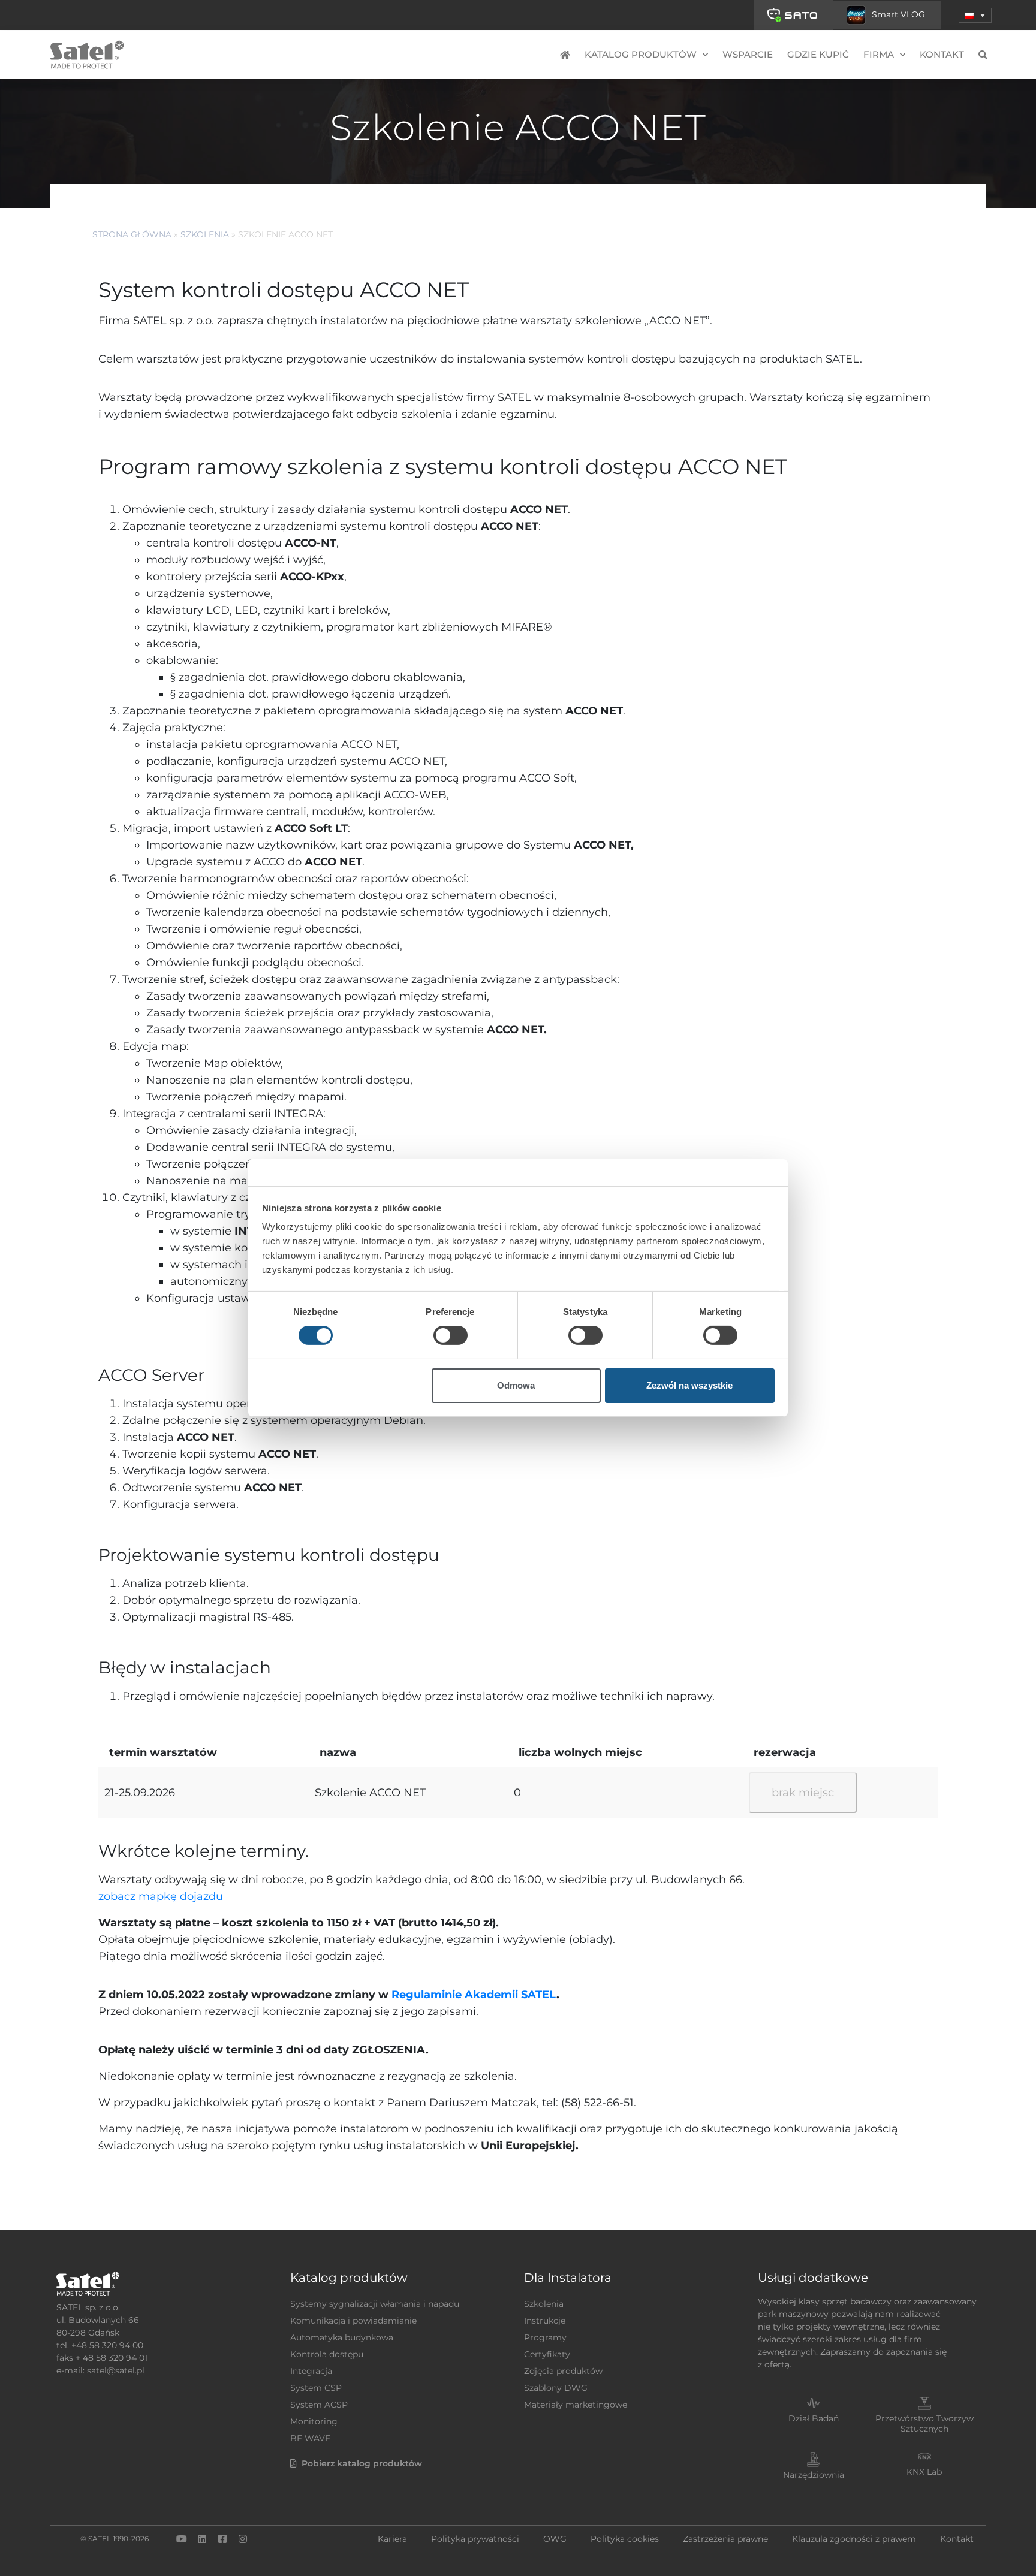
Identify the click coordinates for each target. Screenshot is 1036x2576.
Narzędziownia (814, 2475)
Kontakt (942, 54)
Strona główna (132, 234)
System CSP (316, 2388)
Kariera (392, 2539)
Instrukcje (545, 2321)
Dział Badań (814, 2418)
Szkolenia (205, 234)
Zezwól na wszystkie (689, 1385)
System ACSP (319, 2405)
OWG (555, 2539)
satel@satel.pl (116, 2370)
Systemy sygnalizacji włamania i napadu (375, 2304)
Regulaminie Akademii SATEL (474, 1995)
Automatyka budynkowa (342, 2337)
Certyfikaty (547, 2354)
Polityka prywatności (475, 2539)
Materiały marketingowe (576, 2405)
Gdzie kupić (818, 54)
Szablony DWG (556, 2388)
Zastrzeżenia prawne (725, 2539)
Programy (545, 2337)
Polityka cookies (625, 2539)
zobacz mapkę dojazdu (161, 1896)
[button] (975, 15)
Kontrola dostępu (327, 2354)
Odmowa (516, 1385)
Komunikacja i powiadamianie (353, 2321)
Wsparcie (748, 54)
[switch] (451, 1335)
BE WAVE (310, 2438)
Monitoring (314, 2421)
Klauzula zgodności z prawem (854, 2539)
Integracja (311, 2371)
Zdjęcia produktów (563, 2371)
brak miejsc (803, 1793)
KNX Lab (924, 2472)
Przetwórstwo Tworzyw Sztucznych (924, 2423)
